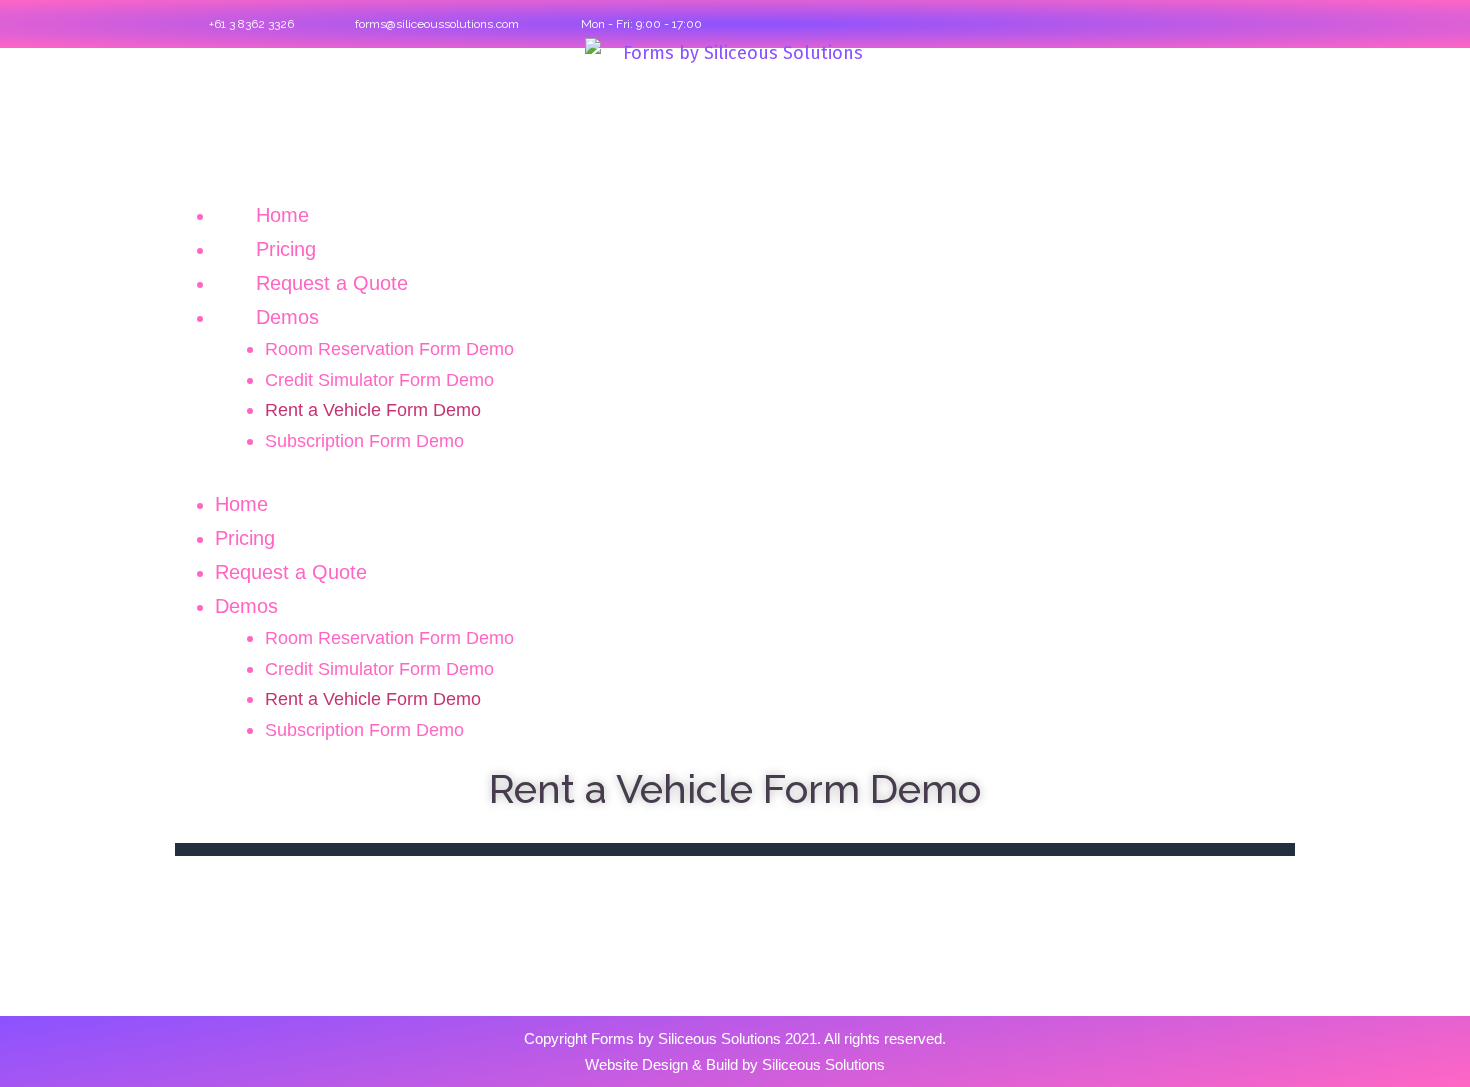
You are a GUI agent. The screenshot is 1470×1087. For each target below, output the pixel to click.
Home (282, 215)
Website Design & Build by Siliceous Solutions (735, 1064)
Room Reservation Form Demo (389, 349)
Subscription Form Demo (364, 441)
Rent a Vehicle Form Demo (373, 410)
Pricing (286, 249)
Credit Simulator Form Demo (379, 380)
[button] (735, 471)
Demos (287, 317)
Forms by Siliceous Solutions (686, 1038)
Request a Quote (332, 283)
